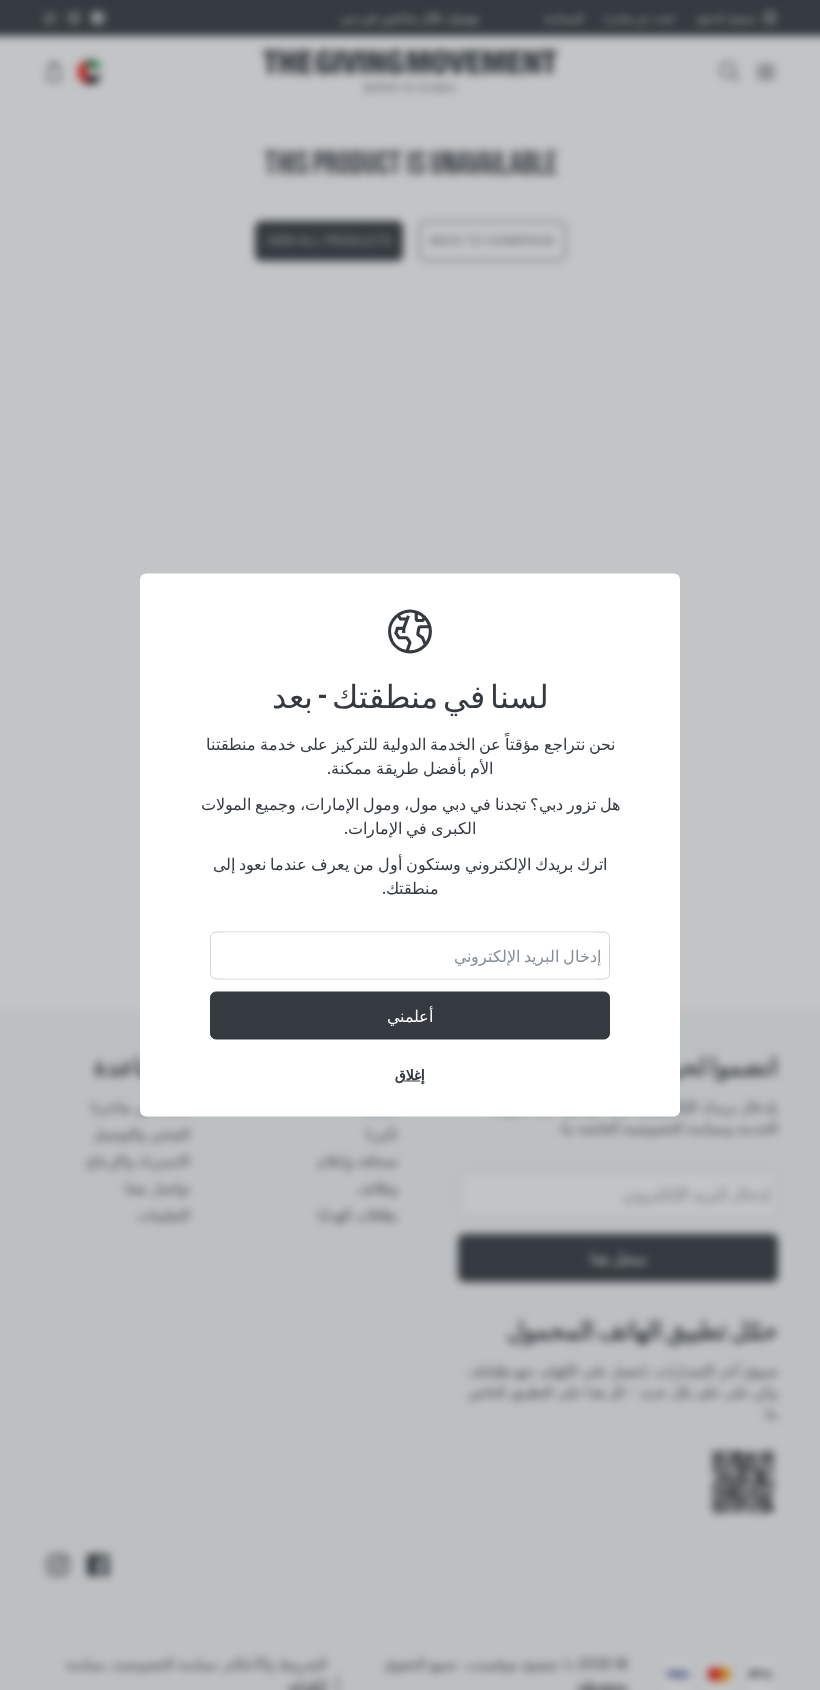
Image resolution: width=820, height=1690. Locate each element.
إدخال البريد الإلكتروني (527, 956)
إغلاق (410, 1074)
